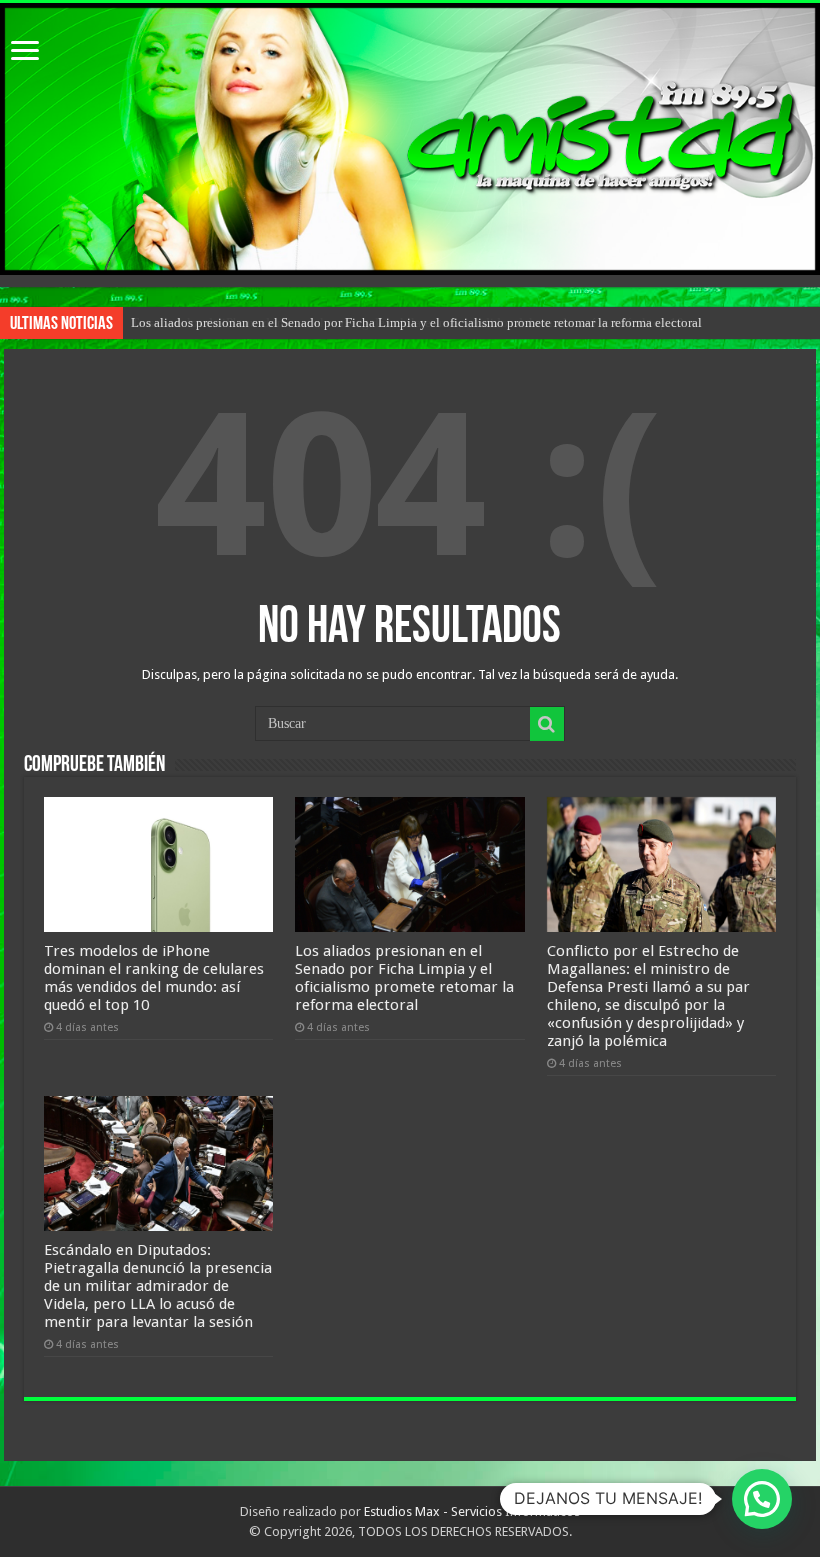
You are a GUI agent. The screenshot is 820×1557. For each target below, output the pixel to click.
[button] (762, 1499)
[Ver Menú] (25, 52)
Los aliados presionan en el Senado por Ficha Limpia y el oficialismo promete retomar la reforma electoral (416, 322)
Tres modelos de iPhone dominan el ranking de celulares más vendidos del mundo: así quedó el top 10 (154, 978)
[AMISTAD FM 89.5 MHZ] (410, 139)
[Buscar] (547, 724)
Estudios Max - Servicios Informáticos (472, 1511)
